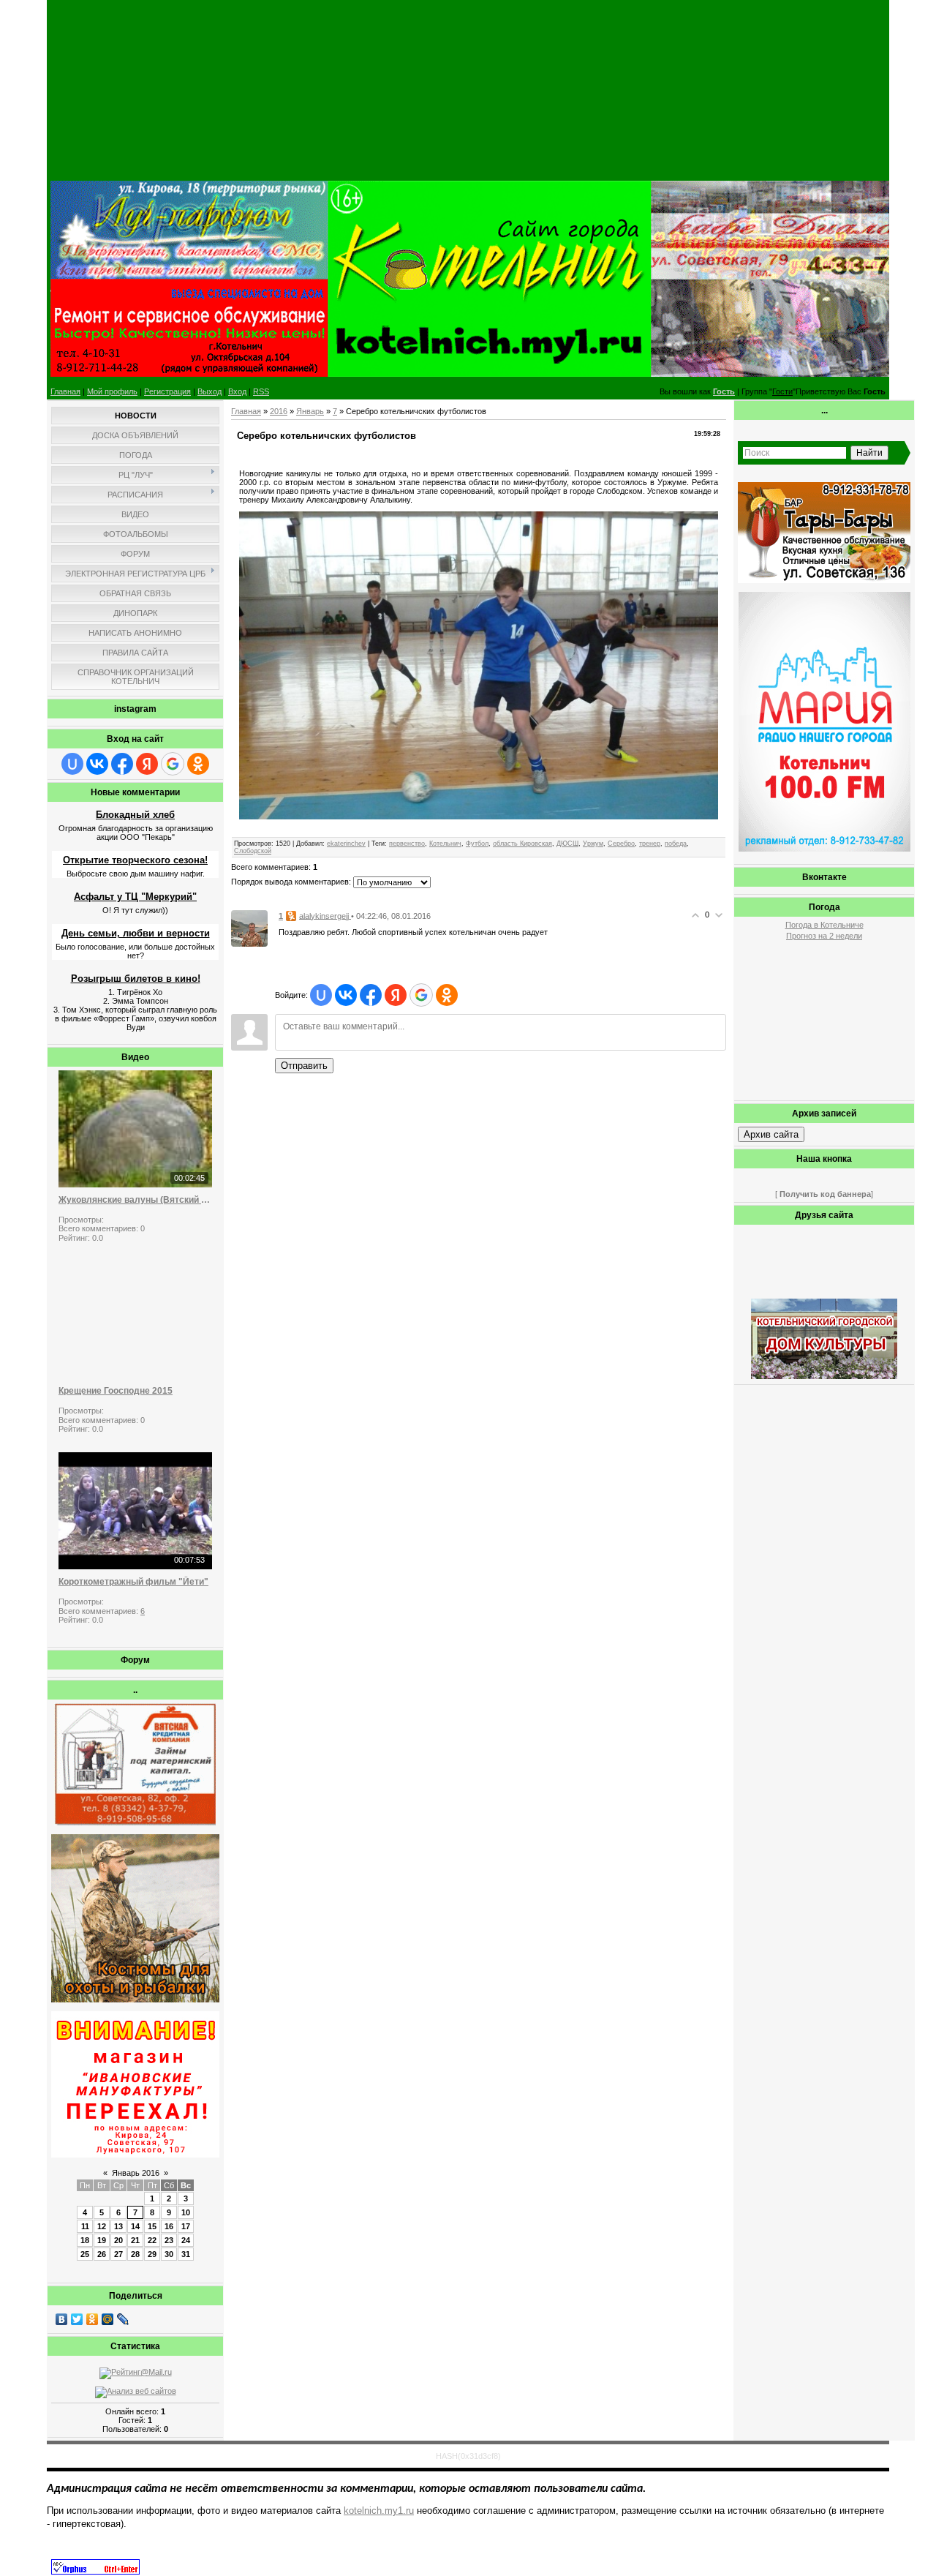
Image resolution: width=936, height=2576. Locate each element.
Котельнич (445, 844)
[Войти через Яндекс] (147, 764)
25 (85, 2254)
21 (135, 2240)
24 (186, 2240)
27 (118, 2254)
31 (186, 2254)
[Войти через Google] (173, 764)
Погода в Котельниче (824, 925)
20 (118, 2240)
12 (102, 2226)
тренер (650, 844)
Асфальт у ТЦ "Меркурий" (135, 897)
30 (169, 2254)
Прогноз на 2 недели (824, 936)
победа (676, 844)
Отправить (304, 1066)
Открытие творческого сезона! (135, 860)
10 (186, 2212)
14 (135, 2226)
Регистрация (167, 391)
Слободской (253, 851)
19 (102, 2240)
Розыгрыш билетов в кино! (136, 979)
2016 (279, 411)
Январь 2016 (136, 2173)
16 (169, 2226)
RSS (261, 391)
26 (102, 2254)
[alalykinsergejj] (249, 928)
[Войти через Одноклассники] (198, 764)
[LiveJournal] (123, 2319)
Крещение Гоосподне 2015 (116, 1391)
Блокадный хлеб (135, 815)
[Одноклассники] (93, 2319)
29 (152, 2254)
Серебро (621, 844)
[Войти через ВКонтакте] (97, 764)
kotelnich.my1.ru (379, 2511)
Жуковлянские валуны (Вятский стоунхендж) (135, 1200)
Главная (65, 391)
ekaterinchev (346, 844)
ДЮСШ (567, 844)
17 (186, 2226)
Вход (237, 391)
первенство (407, 844)
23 (169, 2240)
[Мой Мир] (108, 2319)
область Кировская (522, 844)
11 (85, 2226)
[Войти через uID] (72, 764)
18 (85, 2240)
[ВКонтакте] (62, 2319)
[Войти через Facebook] (122, 764)
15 (152, 2226)
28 (135, 2254)
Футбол (477, 844)
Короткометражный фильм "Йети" (133, 1582)
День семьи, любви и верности (136, 933)
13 (118, 2226)
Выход (210, 391)
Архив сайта (771, 1134)
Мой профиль (112, 391)
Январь (310, 411)
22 (152, 2240)
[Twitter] (77, 2319)
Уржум (593, 844)
